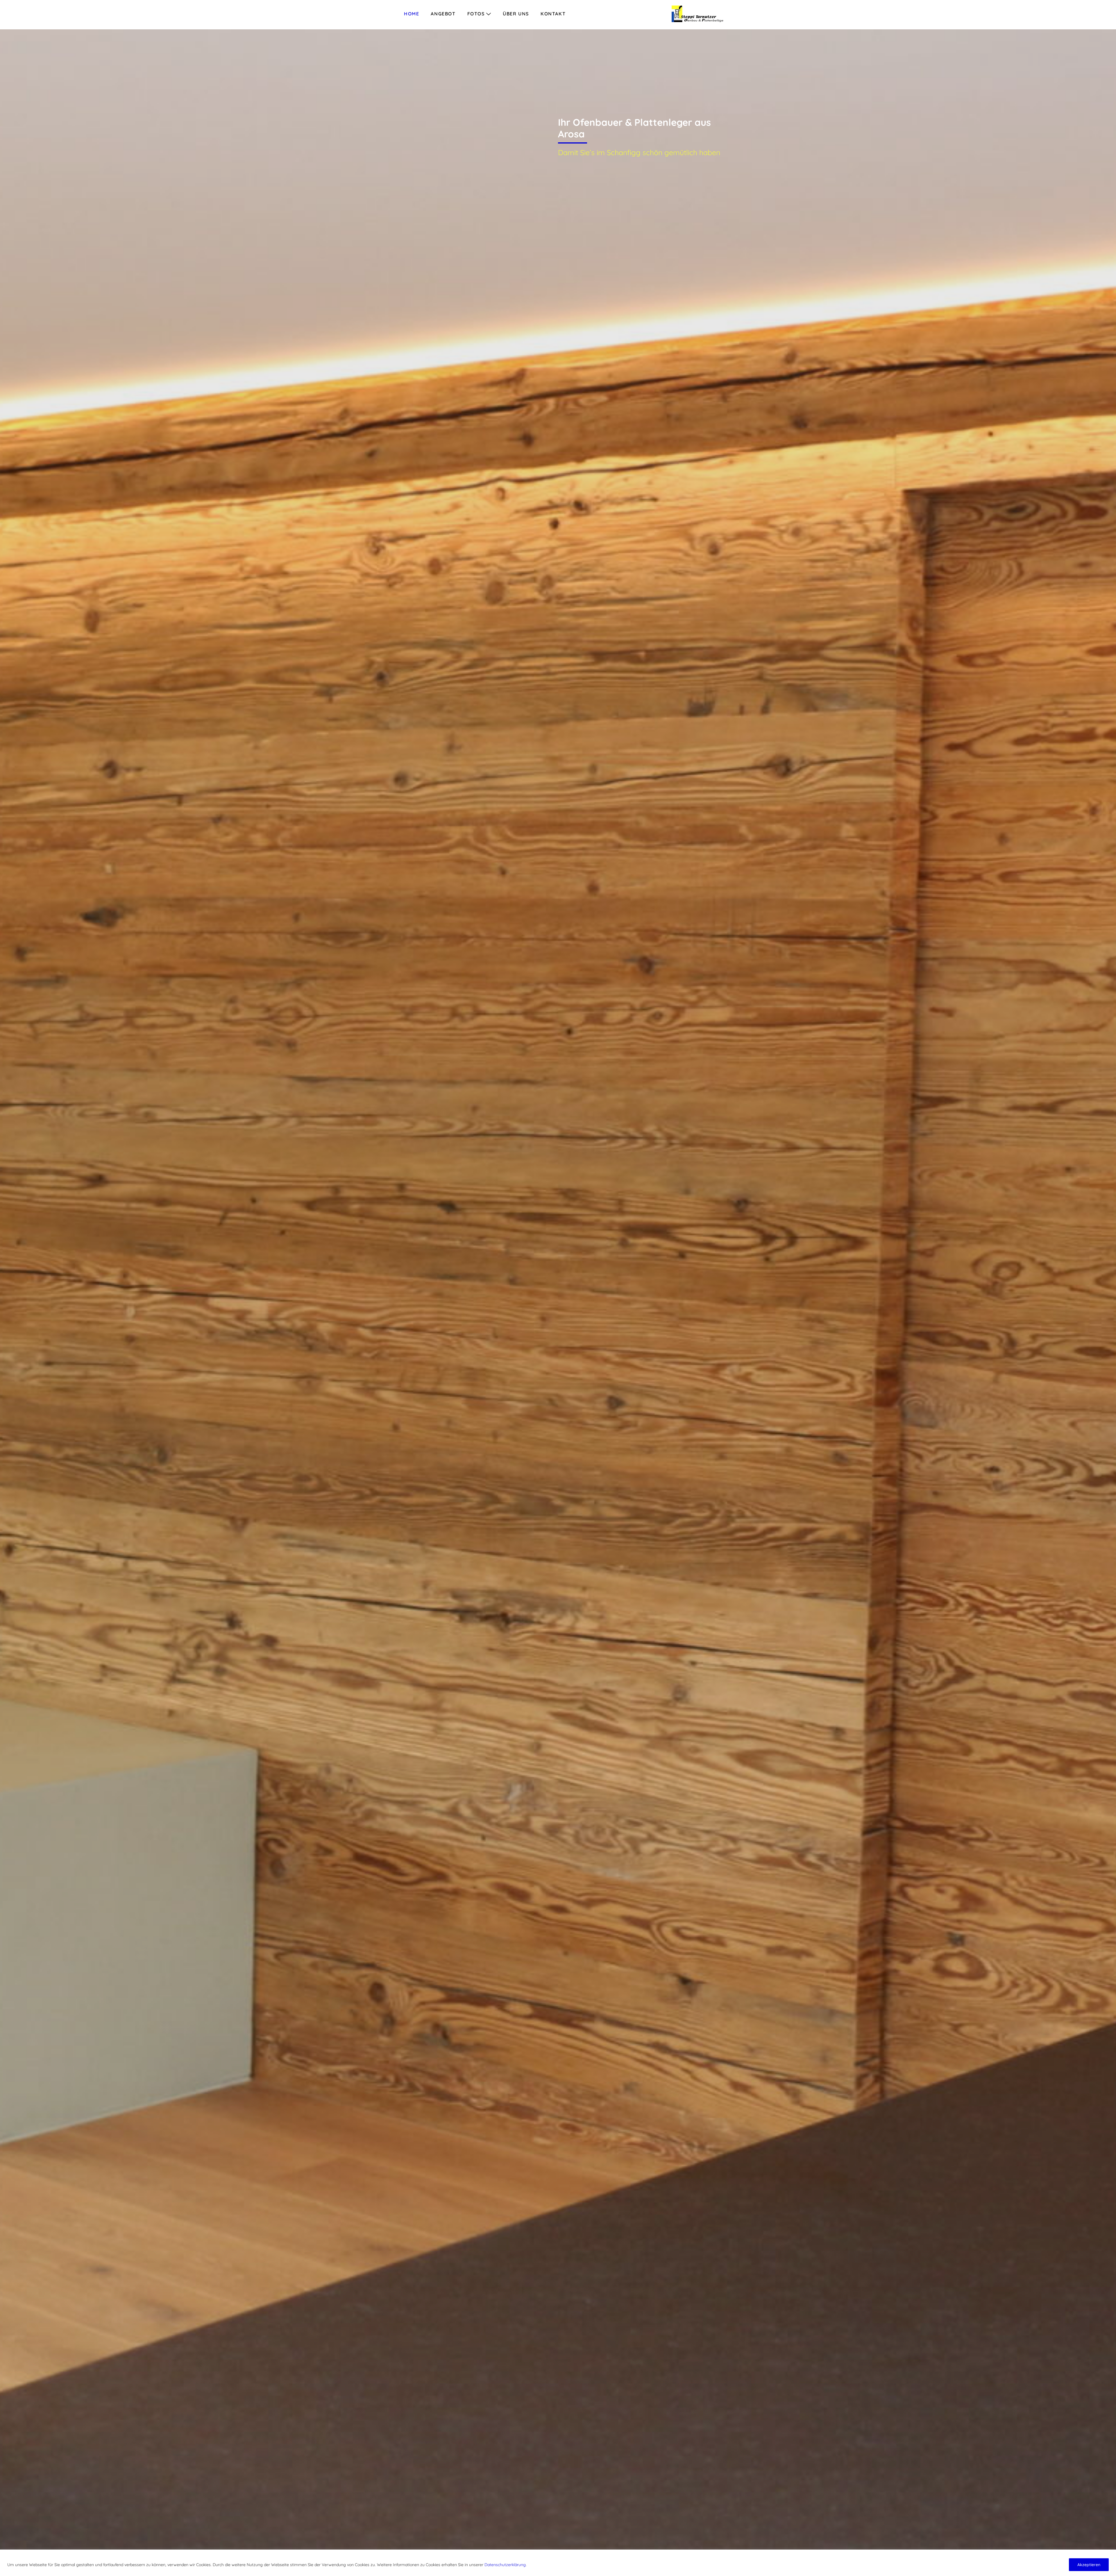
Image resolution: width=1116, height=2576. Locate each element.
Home (412, 14)
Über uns (516, 14)
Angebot (443, 14)
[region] (558, 2563)
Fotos (476, 14)
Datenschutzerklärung (505, 2565)
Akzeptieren (1089, 2565)
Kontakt (553, 14)
